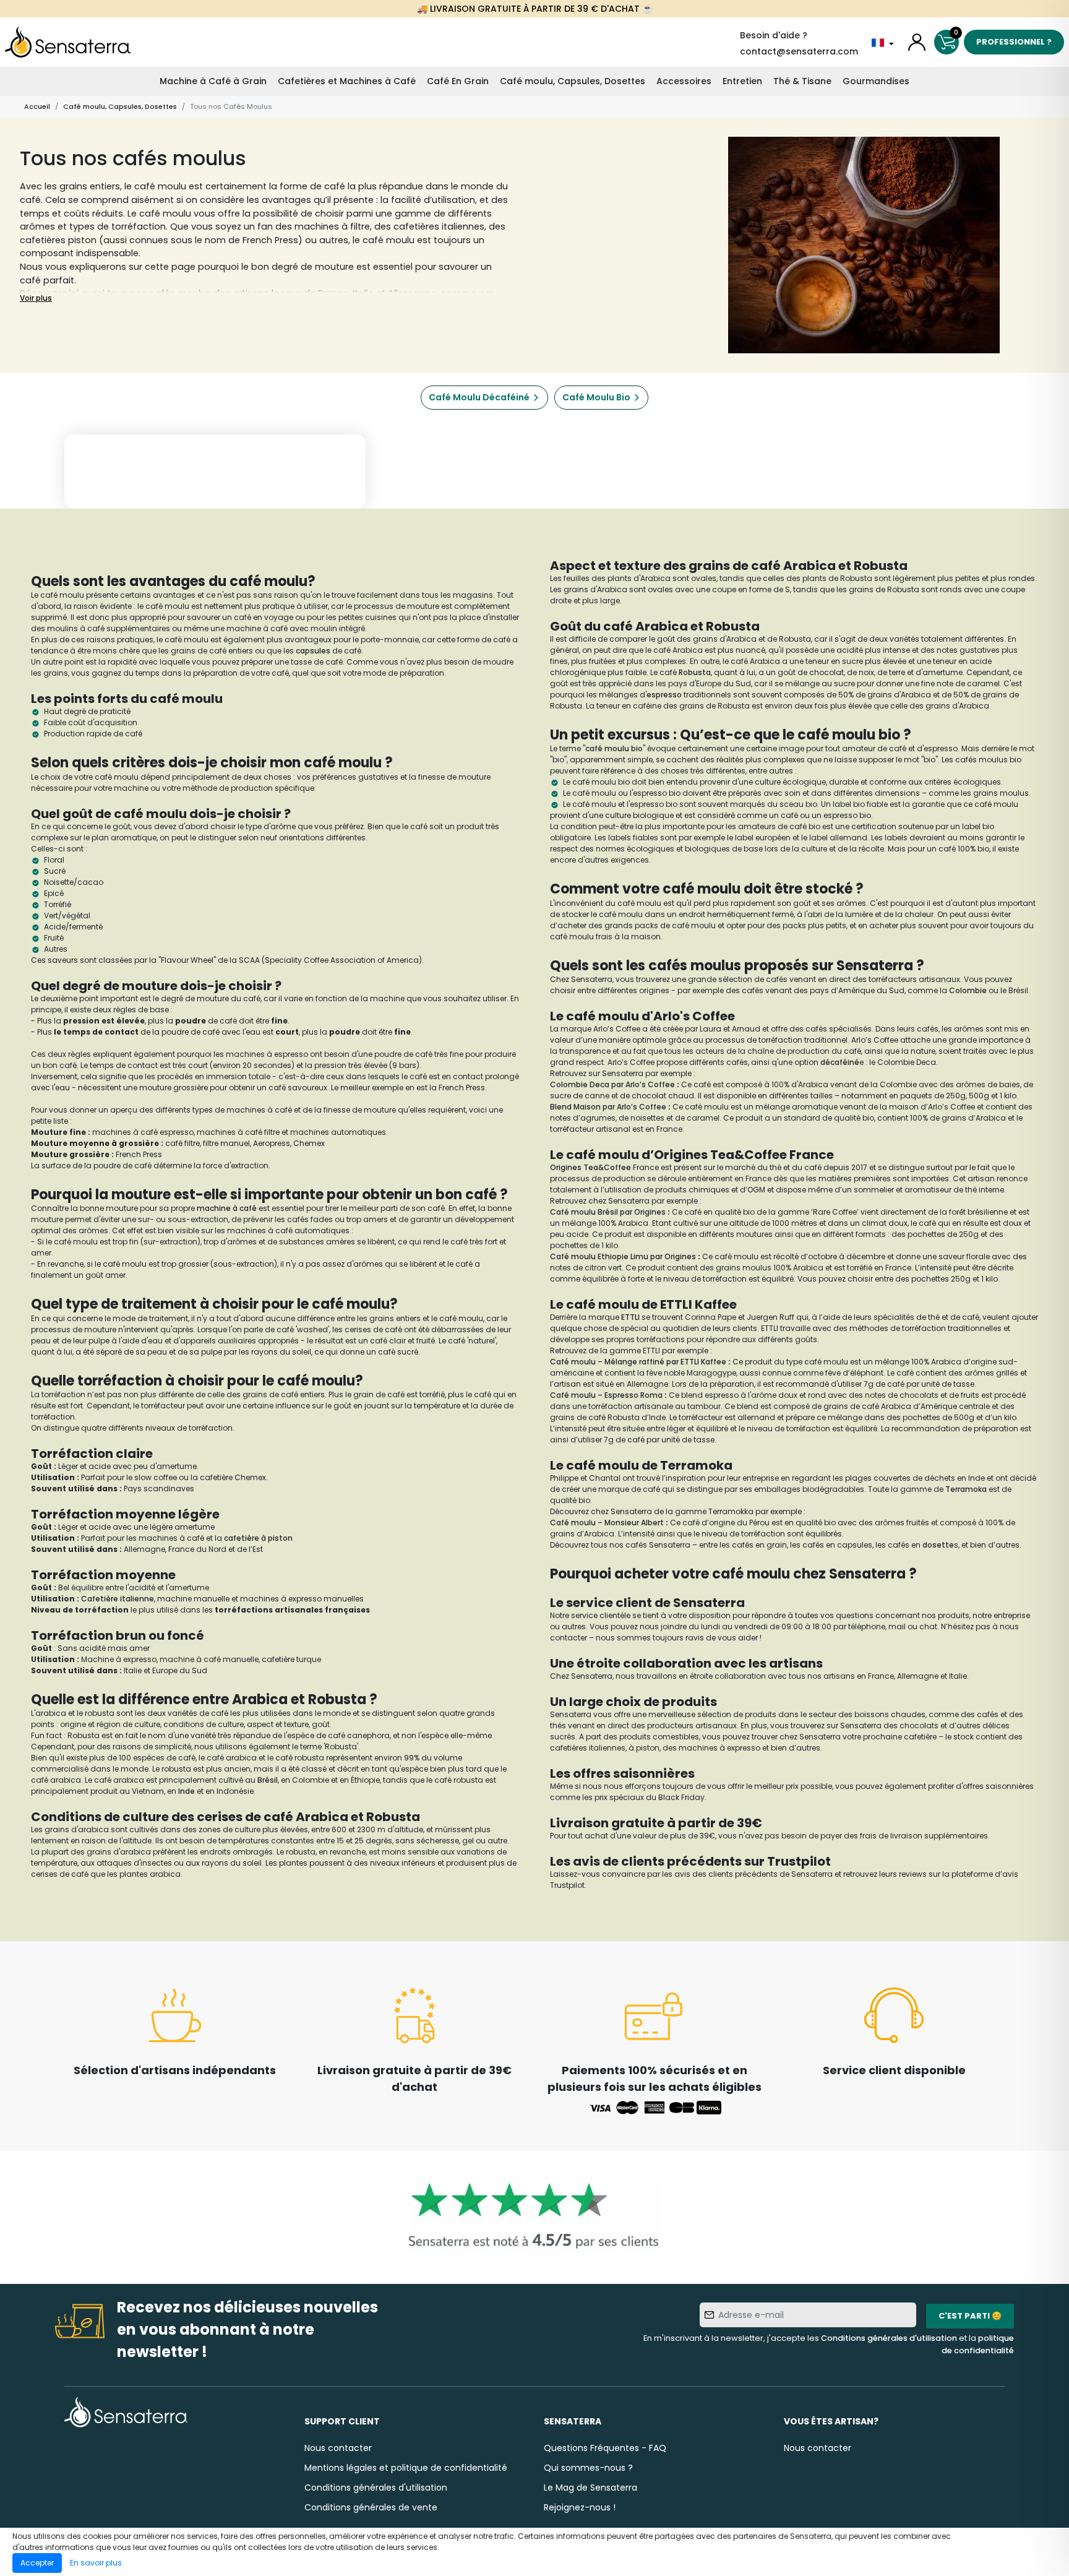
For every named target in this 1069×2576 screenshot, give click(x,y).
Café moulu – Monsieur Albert (607, 1523)
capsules (314, 651)
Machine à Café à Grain (213, 81)
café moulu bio (614, 748)
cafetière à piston (258, 1538)
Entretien (742, 81)
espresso (664, 695)
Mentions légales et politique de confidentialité (406, 2468)
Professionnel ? (1014, 42)
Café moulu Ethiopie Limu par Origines (623, 1256)
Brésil (268, 1780)
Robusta (695, 672)
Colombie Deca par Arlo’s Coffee (612, 1084)
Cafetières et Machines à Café (347, 81)
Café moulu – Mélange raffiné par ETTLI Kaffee (638, 1362)
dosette (938, 1545)
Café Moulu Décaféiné (479, 397)
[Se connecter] (917, 42)
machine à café (227, 1208)
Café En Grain (458, 81)
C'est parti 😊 (970, 2316)
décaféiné (840, 1062)
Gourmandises (876, 81)
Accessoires (684, 81)
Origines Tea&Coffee (590, 1167)
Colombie (969, 990)
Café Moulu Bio (596, 397)
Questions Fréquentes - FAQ (605, 2448)
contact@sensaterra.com (799, 51)
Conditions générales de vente (371, 2507)
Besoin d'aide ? (774, 35)
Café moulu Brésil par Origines (608, 1212)
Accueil (37, 106)
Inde (187, 1791)
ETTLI (631, 1317)
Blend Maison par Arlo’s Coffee (608, 1107)
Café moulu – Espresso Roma (606, 1395)
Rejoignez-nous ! (580, 2507)
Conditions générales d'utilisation (889, 2338)
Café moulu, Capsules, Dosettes (573, 81)
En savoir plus (96, 2563)
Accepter (37, 2563)
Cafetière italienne (118, 1599)
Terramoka (967, 1489)
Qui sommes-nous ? (588, 2468)
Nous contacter (338, 2448)
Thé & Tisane (802, 81)
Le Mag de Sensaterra (590, 2488)
